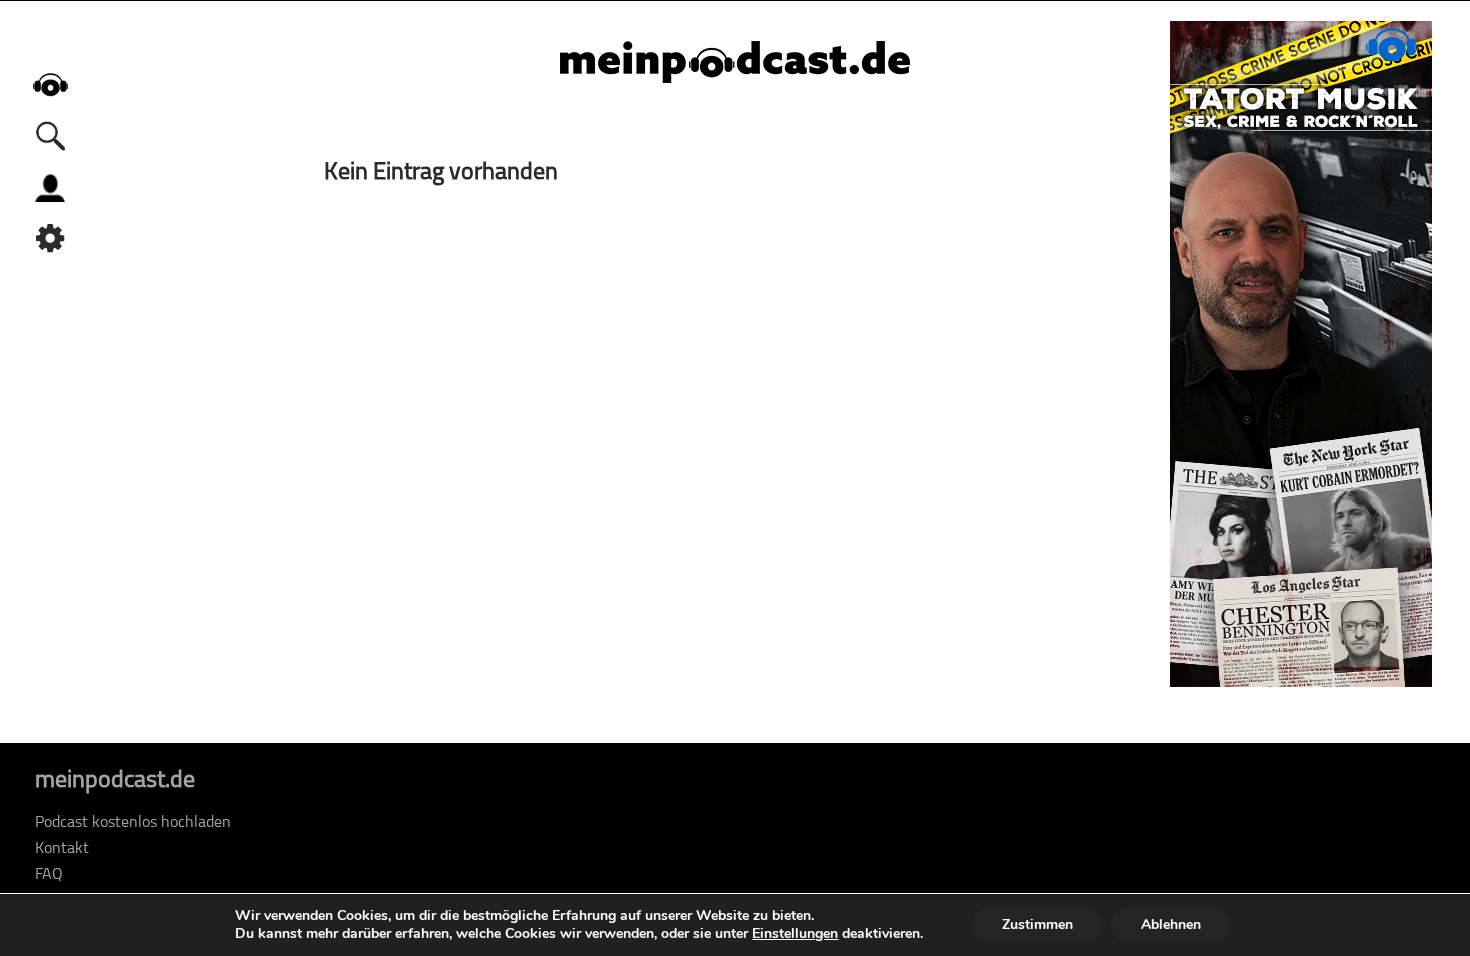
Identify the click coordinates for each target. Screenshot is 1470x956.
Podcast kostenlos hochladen (133, 823)
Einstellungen (795, 934)
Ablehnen (1171, 924)
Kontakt (62, 849)
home (50, 84)
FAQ (49, 875)
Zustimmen (1037, 924)
